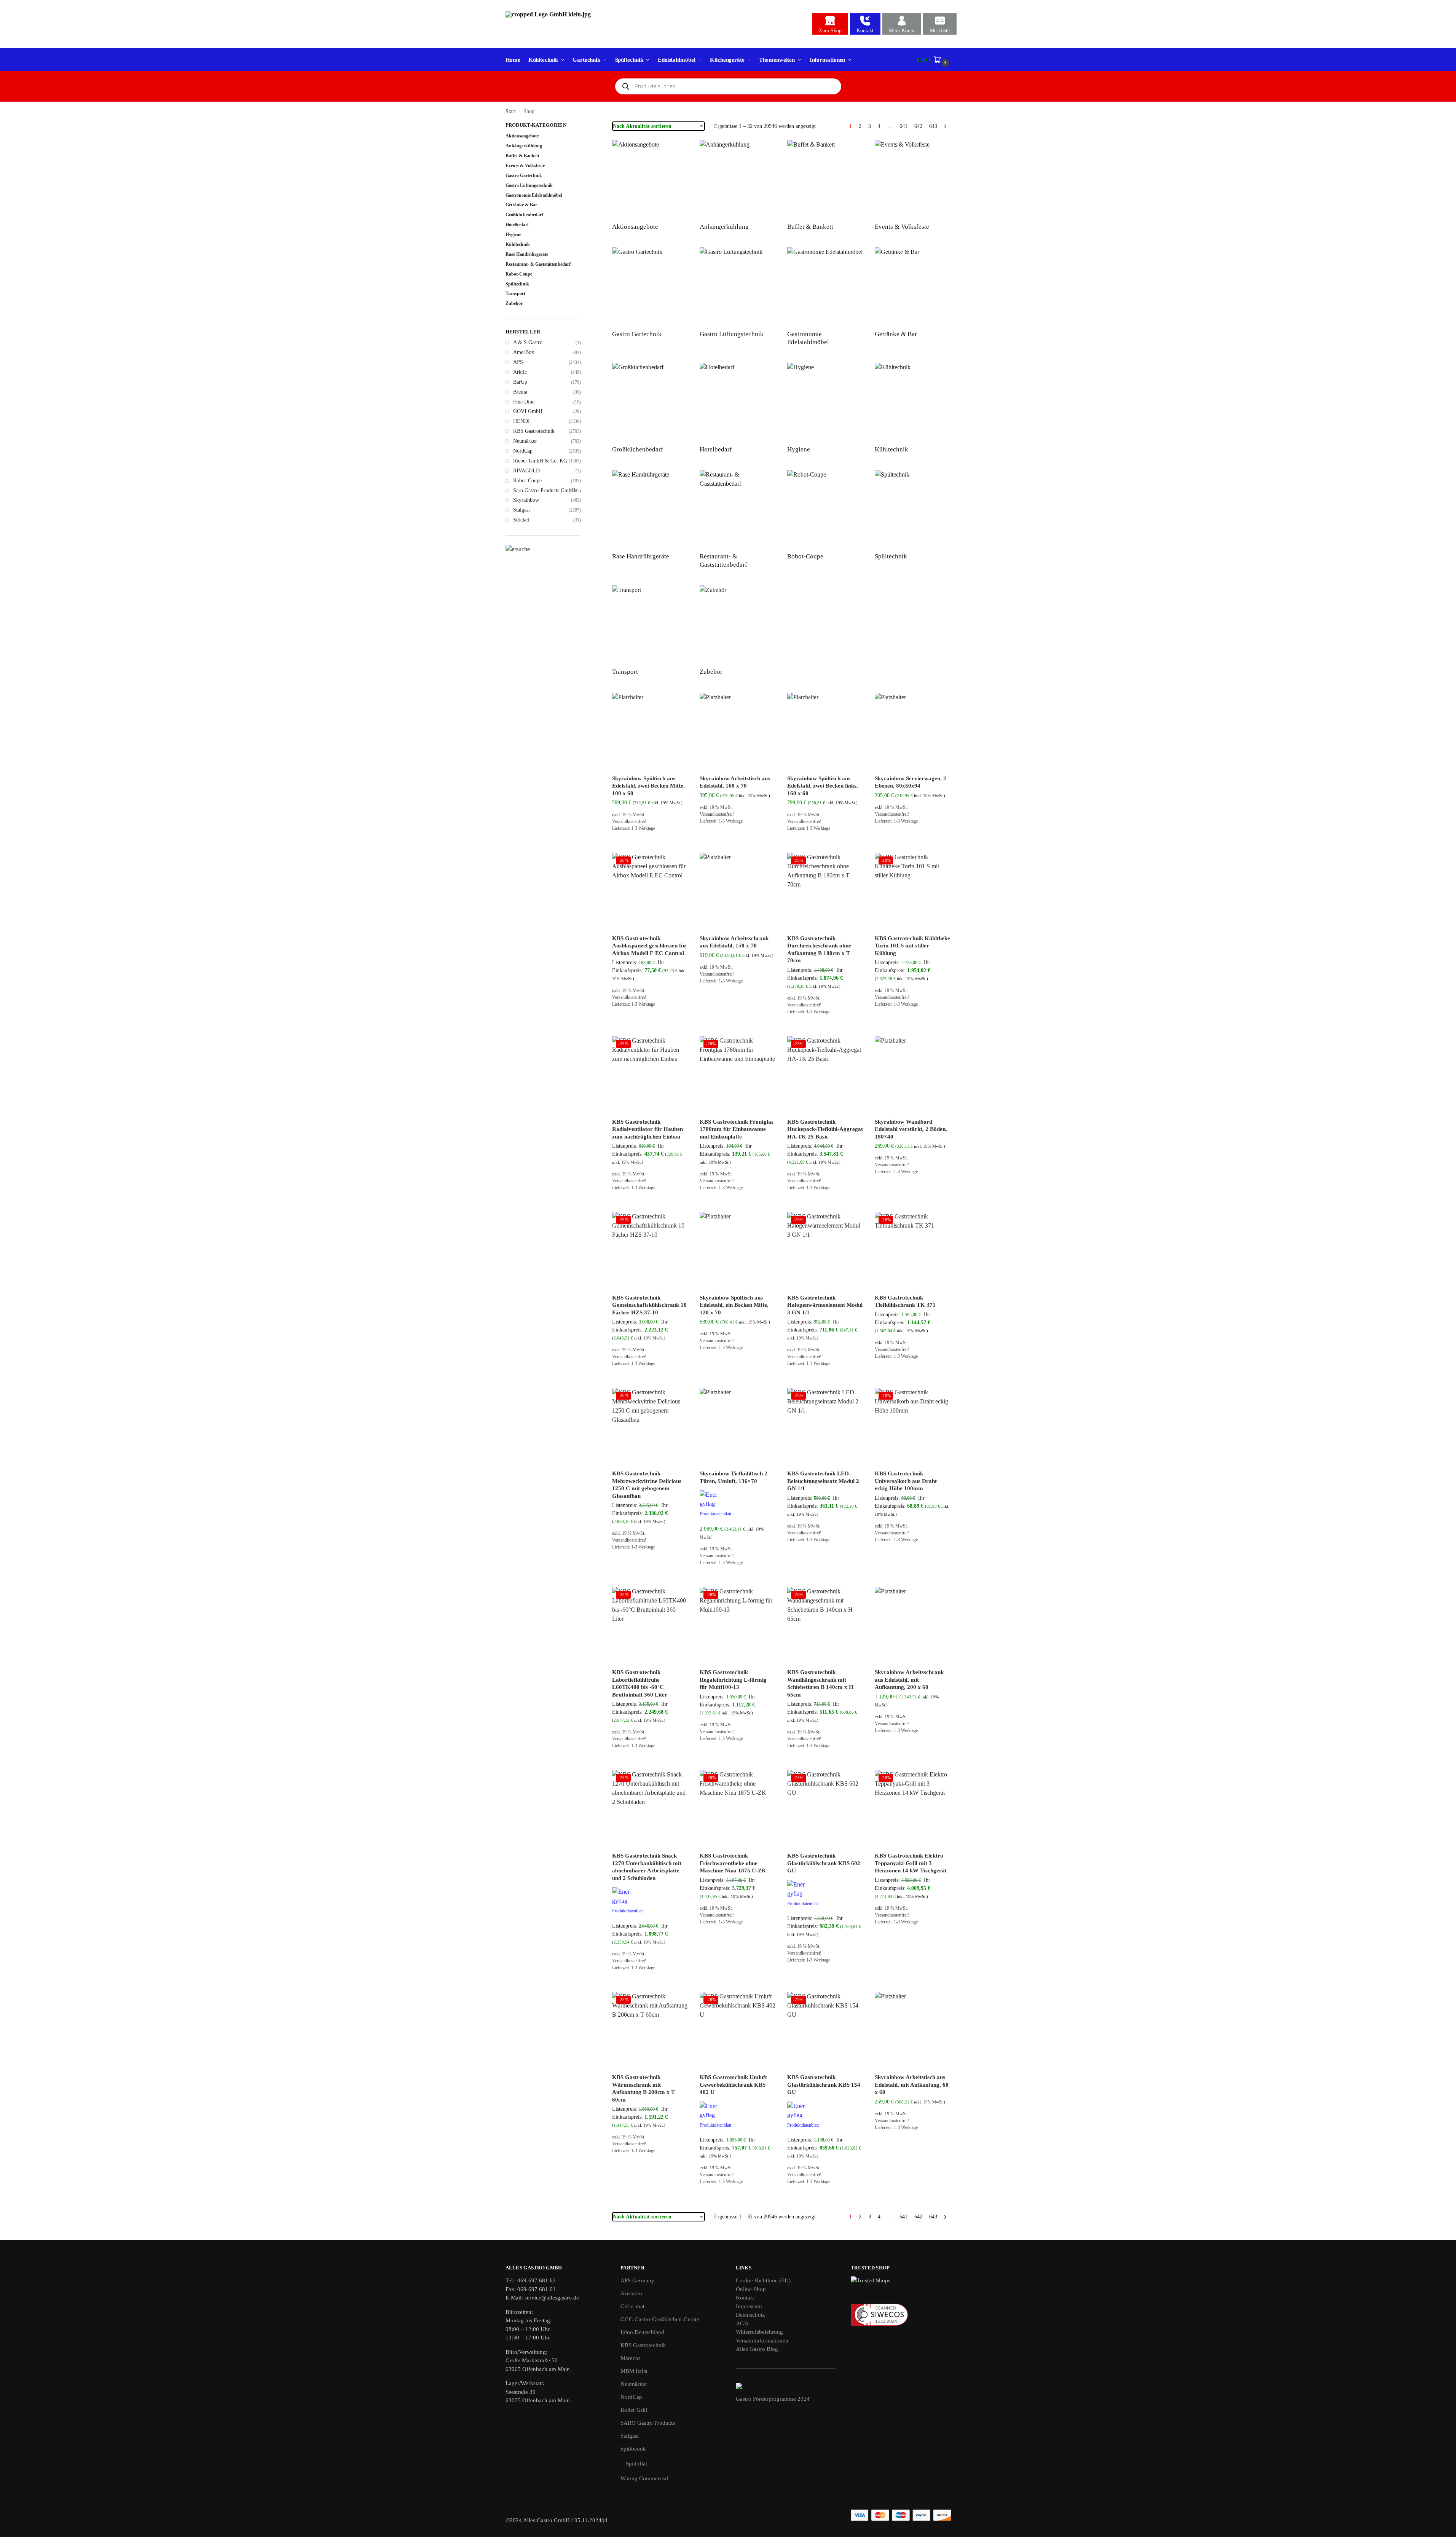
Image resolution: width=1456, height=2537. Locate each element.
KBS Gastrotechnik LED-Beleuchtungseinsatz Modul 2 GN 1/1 (823, 1481)
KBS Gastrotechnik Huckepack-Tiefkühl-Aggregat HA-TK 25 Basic (825, 1129)
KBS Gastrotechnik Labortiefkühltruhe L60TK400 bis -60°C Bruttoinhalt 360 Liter (640, 1683)
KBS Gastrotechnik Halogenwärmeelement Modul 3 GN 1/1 (825, 1305)
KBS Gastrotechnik (534, 431)
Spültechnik (517, 284)
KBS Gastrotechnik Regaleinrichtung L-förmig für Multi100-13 (733, 1680)
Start (511, 111)
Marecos (631, 2358)
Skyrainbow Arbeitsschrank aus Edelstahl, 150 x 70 (734, 942)
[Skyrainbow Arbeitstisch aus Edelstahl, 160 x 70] (738, 731)
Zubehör (514, 303)
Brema (520, 392)
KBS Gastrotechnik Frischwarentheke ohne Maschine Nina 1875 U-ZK (733, 1863)
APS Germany (637, 2280)
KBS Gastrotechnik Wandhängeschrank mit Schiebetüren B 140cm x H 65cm (820, 1683)
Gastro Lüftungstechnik (529, 185)
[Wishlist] (677, 704)
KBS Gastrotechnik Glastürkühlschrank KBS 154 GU (824, 2085)
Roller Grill (634, 2410)
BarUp (520, 382)
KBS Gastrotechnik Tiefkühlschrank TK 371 (905, 1301)
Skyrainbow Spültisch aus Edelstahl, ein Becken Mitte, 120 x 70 (734, 1305)
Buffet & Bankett (522, 156)
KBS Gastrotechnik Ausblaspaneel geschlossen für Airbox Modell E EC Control (649, 946)
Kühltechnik (518, 244)
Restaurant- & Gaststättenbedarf (538, 264)
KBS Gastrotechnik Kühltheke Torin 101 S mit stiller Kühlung (912, 946)
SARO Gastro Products (648, 2423)
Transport (515, 293)
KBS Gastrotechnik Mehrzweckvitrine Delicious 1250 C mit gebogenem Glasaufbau (647, 1485)
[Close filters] (583, 126)
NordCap (523, 451)
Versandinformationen (762, 2341)
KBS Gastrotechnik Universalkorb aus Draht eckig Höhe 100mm (906, 1481)
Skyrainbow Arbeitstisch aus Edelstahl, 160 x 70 (735, 782)
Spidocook (633, 2449)
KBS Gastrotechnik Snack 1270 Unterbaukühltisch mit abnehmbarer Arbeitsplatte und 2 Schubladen (647, 1867)
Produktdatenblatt (715, 1514)
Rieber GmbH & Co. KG (540, 461)
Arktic (520, 372)
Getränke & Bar (521, 205)
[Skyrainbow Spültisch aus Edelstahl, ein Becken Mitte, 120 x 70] (738, 1250)
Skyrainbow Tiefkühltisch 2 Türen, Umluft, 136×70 (734, 1477)
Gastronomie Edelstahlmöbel (534, 195)
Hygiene (513, 234)
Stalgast (521, 510)
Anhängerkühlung (524, 146)
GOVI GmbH (528, 411)
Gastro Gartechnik (524, 175)
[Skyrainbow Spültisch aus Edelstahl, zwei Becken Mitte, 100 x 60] (650, 731)
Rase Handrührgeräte (527, 254)
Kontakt (865, 31)
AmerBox (524, 352)
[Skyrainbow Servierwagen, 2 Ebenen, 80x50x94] (913, 731)
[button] (934, 60)
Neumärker (525, 441)
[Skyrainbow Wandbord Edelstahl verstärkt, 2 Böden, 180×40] (913, 1074)
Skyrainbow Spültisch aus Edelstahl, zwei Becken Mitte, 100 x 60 (648, 786)
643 (933, 126)
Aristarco (631, 2293)
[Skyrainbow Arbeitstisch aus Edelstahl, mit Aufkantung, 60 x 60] (913, 2030)
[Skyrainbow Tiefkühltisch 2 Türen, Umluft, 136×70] (738, 1426)
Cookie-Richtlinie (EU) (763, 2280)
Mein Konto (902, 31)
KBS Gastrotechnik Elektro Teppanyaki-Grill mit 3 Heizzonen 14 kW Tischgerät (911, 1863)
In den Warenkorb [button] (650, 845)
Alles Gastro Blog (757, 2349)
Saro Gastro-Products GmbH (544, 490)
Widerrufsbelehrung (759, 2332)
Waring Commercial (644, 2478)
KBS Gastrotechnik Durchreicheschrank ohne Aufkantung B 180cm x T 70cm (819, 950)
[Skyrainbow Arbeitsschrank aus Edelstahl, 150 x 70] (738, 891)
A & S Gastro (528, 342)
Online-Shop (751, 2289)
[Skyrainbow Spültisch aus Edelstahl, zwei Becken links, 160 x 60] (825, 731)
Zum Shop (830, 31)
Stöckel (521, 520)
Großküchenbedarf (524, 215)
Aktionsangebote (522, 136)
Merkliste (940, 31)
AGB (742, 2323)
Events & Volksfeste (525, 166)
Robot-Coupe (519, 274)
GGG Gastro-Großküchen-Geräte (660, 2319)
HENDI (521, 421)
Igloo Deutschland (642, 2332)
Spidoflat (636, 2464)
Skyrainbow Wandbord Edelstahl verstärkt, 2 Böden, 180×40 (911, 1129)
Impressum (749, 2306)
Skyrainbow (526, 500)
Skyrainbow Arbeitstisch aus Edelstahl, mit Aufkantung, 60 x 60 (912, 2085)
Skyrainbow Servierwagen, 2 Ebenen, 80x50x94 (911, 782)
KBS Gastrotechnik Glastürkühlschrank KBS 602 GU (824, 1863)
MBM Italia (634, 2371)
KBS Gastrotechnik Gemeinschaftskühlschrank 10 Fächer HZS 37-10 (649, 1305)
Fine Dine (524, 402)
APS (518, 362)
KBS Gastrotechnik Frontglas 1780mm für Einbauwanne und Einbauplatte (737, 1129)
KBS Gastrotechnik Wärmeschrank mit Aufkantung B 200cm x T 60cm (643, 2088)
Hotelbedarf (517, 225)
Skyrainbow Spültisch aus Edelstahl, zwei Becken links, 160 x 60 (823, 786)
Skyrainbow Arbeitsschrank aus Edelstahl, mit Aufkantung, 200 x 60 (909, 1680)
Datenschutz (750, 2315)
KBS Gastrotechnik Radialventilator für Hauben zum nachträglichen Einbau (647, 1129)
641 (903, 126)
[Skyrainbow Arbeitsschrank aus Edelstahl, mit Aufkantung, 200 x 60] (913, 1625)
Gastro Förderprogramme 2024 (773, 2399)
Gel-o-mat (632, 2306)
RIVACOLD (526, 471)
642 (918, 126)
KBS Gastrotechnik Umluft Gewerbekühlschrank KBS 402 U (733, 2085)
